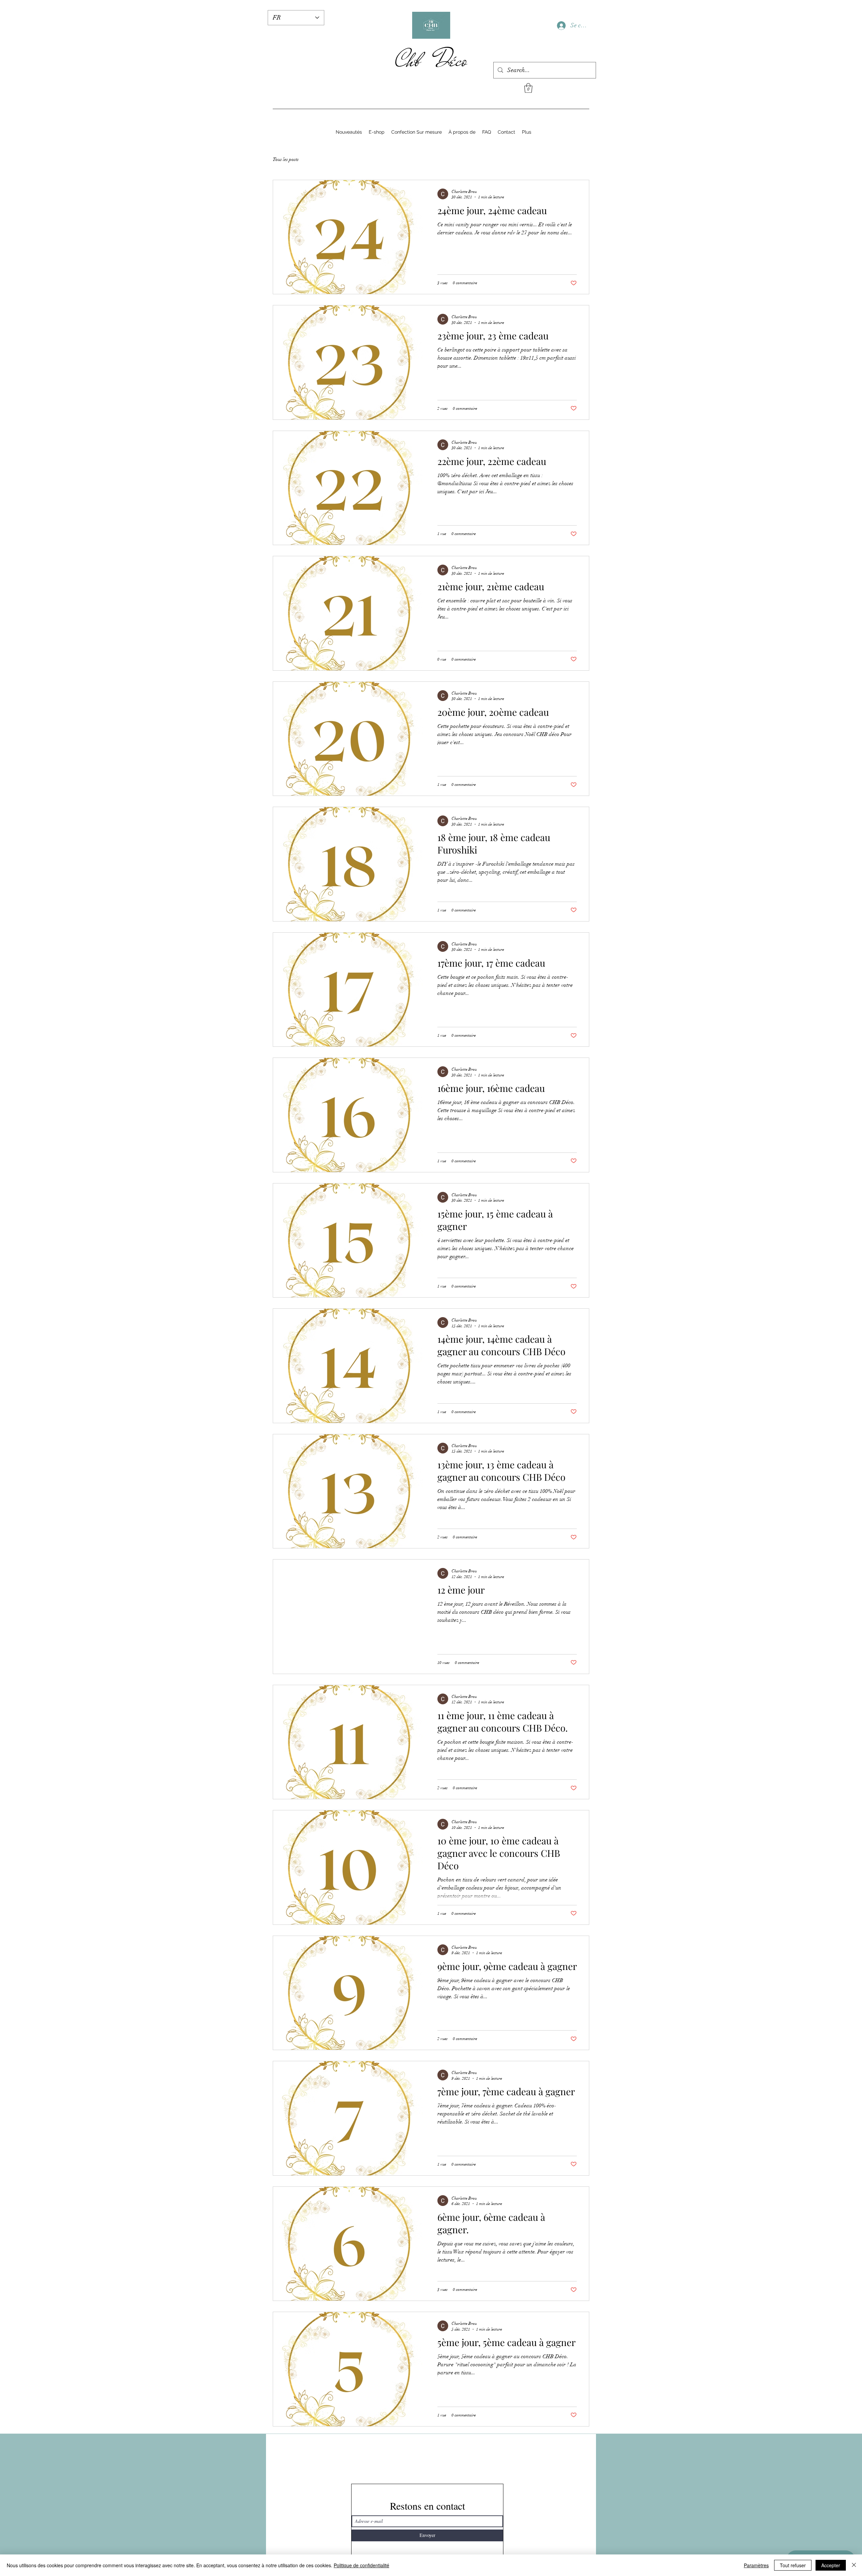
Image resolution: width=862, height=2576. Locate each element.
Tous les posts (286, 159)
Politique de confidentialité (361, 2565)
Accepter (831, 2565)
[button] (528, 88)
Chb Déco (431, 60)
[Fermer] (854, 2565)
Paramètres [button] (756, 2565)
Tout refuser (793, 2565)
